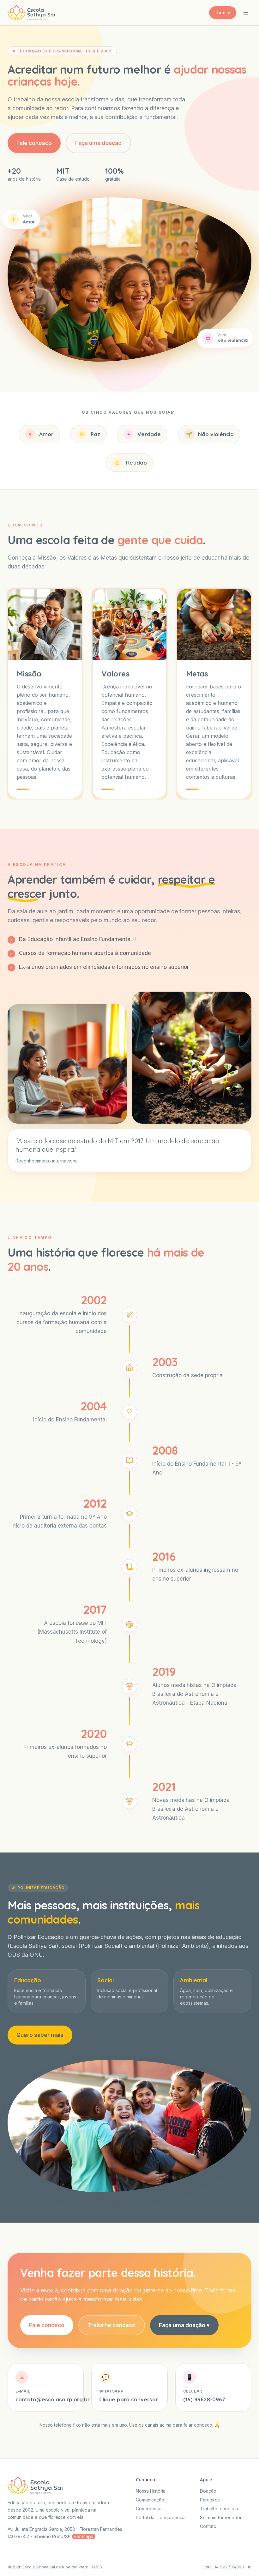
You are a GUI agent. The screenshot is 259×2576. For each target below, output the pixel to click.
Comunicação (150, 2500)
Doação (208, 2491)
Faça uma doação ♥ (184, 2325)
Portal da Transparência (161, 2517)
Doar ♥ (223, 12)
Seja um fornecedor (221, 2517)
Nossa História (151, 2491)
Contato (208, 2526)
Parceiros (210, 2500)
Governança (149, 2509)
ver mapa (84, 2536)
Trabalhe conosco (112, 2325)
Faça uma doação (98, 143)
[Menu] (246, 13)
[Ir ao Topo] (245, 2562)
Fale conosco (34, 143)
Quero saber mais (40, 2035)
